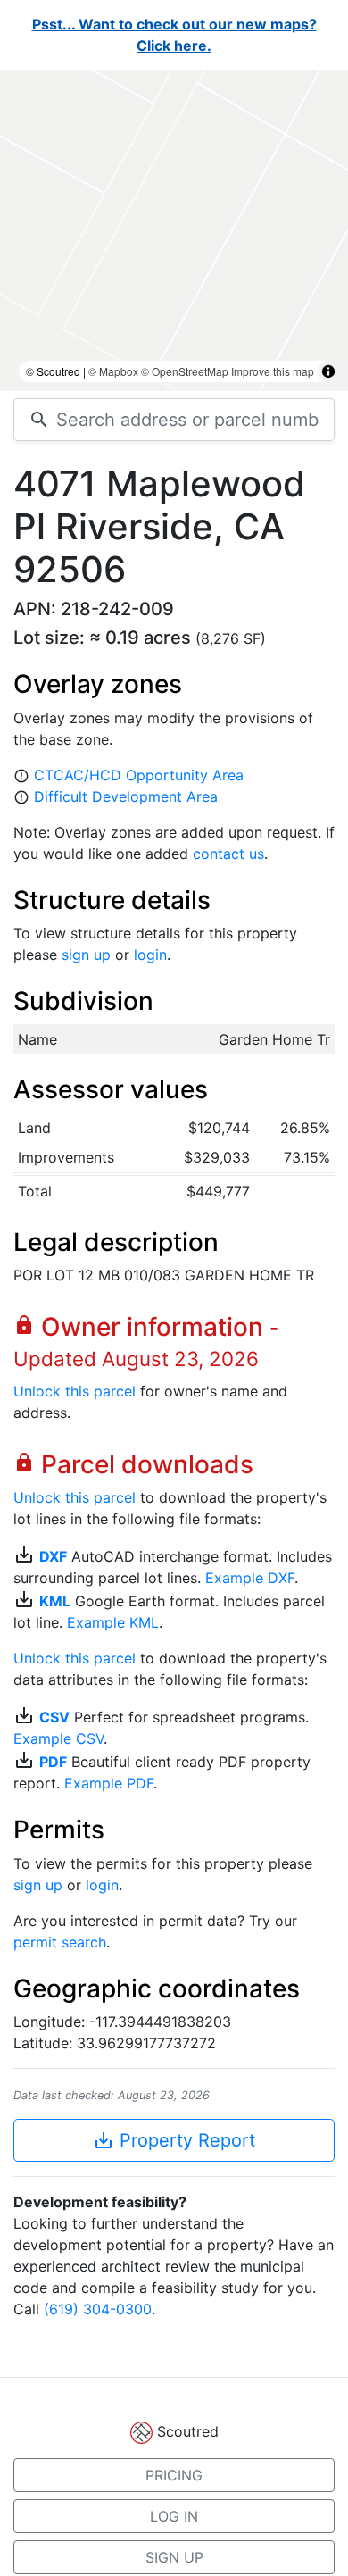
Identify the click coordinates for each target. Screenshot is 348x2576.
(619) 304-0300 (98, 2309)
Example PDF (109, 1783)
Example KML (113, 1622)
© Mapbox (113, 371)
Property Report (174, 2140)
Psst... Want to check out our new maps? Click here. (174, 35)
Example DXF (250, 1578)
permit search (60, 1942)
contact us (228, 854)
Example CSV (58, 1738)
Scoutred (188, 2431)
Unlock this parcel (75, 1391)
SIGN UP (174, 2557)
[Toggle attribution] (328, 371)
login (150, 955)
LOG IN (174, 2516)
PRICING (174, 2475)
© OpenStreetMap (185, 371)
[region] (174, 230)
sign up (86, 955)
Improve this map (273, 371)
